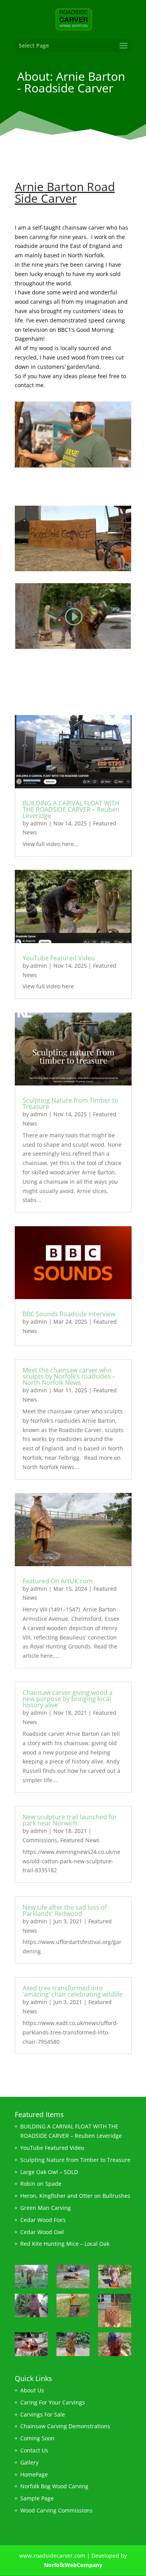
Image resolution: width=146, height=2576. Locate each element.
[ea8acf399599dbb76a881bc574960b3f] (115, 2312)
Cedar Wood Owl (42, 2232)
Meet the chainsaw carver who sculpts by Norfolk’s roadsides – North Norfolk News (69, 1376)
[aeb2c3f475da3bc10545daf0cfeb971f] (31, 2345)
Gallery (29, 2462)
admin (39, 823)
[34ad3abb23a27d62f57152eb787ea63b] (73, 2278)
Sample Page (37, 2498)
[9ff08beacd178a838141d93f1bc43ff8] (115, 2278)
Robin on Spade (41, 2184)
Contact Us (34, 2450)
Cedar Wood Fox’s (43, 2220)
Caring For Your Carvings (53, 2402)
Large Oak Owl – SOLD (49, 2172)
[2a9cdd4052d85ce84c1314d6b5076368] (31, 2307)
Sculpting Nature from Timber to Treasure (70, 1103)
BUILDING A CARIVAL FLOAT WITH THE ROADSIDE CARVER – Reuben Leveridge (71, 809)
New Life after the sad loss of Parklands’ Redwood (65, 1910)
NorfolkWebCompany (73, 2565)
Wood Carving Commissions (56, 2510)
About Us (32, 2390)
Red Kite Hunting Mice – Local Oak (65, 2244)
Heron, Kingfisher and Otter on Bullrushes (75, 2196)
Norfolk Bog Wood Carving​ (54, 2486)
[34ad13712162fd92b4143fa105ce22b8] (31, 2278)
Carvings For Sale (43, 2414)
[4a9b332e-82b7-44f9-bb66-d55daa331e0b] (73, 2345)
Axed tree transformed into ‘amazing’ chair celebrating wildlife (73, 1991)
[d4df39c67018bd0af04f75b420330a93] (73, 2307)
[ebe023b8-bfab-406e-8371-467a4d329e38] (115, 2345)
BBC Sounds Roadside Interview (69, 1314)
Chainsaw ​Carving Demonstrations (65, 2426)
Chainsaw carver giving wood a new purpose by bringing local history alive (68, 1699)
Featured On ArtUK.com (58, 1581)
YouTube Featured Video (59, 958)
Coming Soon (37, 2438)
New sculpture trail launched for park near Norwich (70, 1820)
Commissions (40, 1840)
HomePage (34, 2474)
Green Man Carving (46, 2208)
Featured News (80, 1840)
